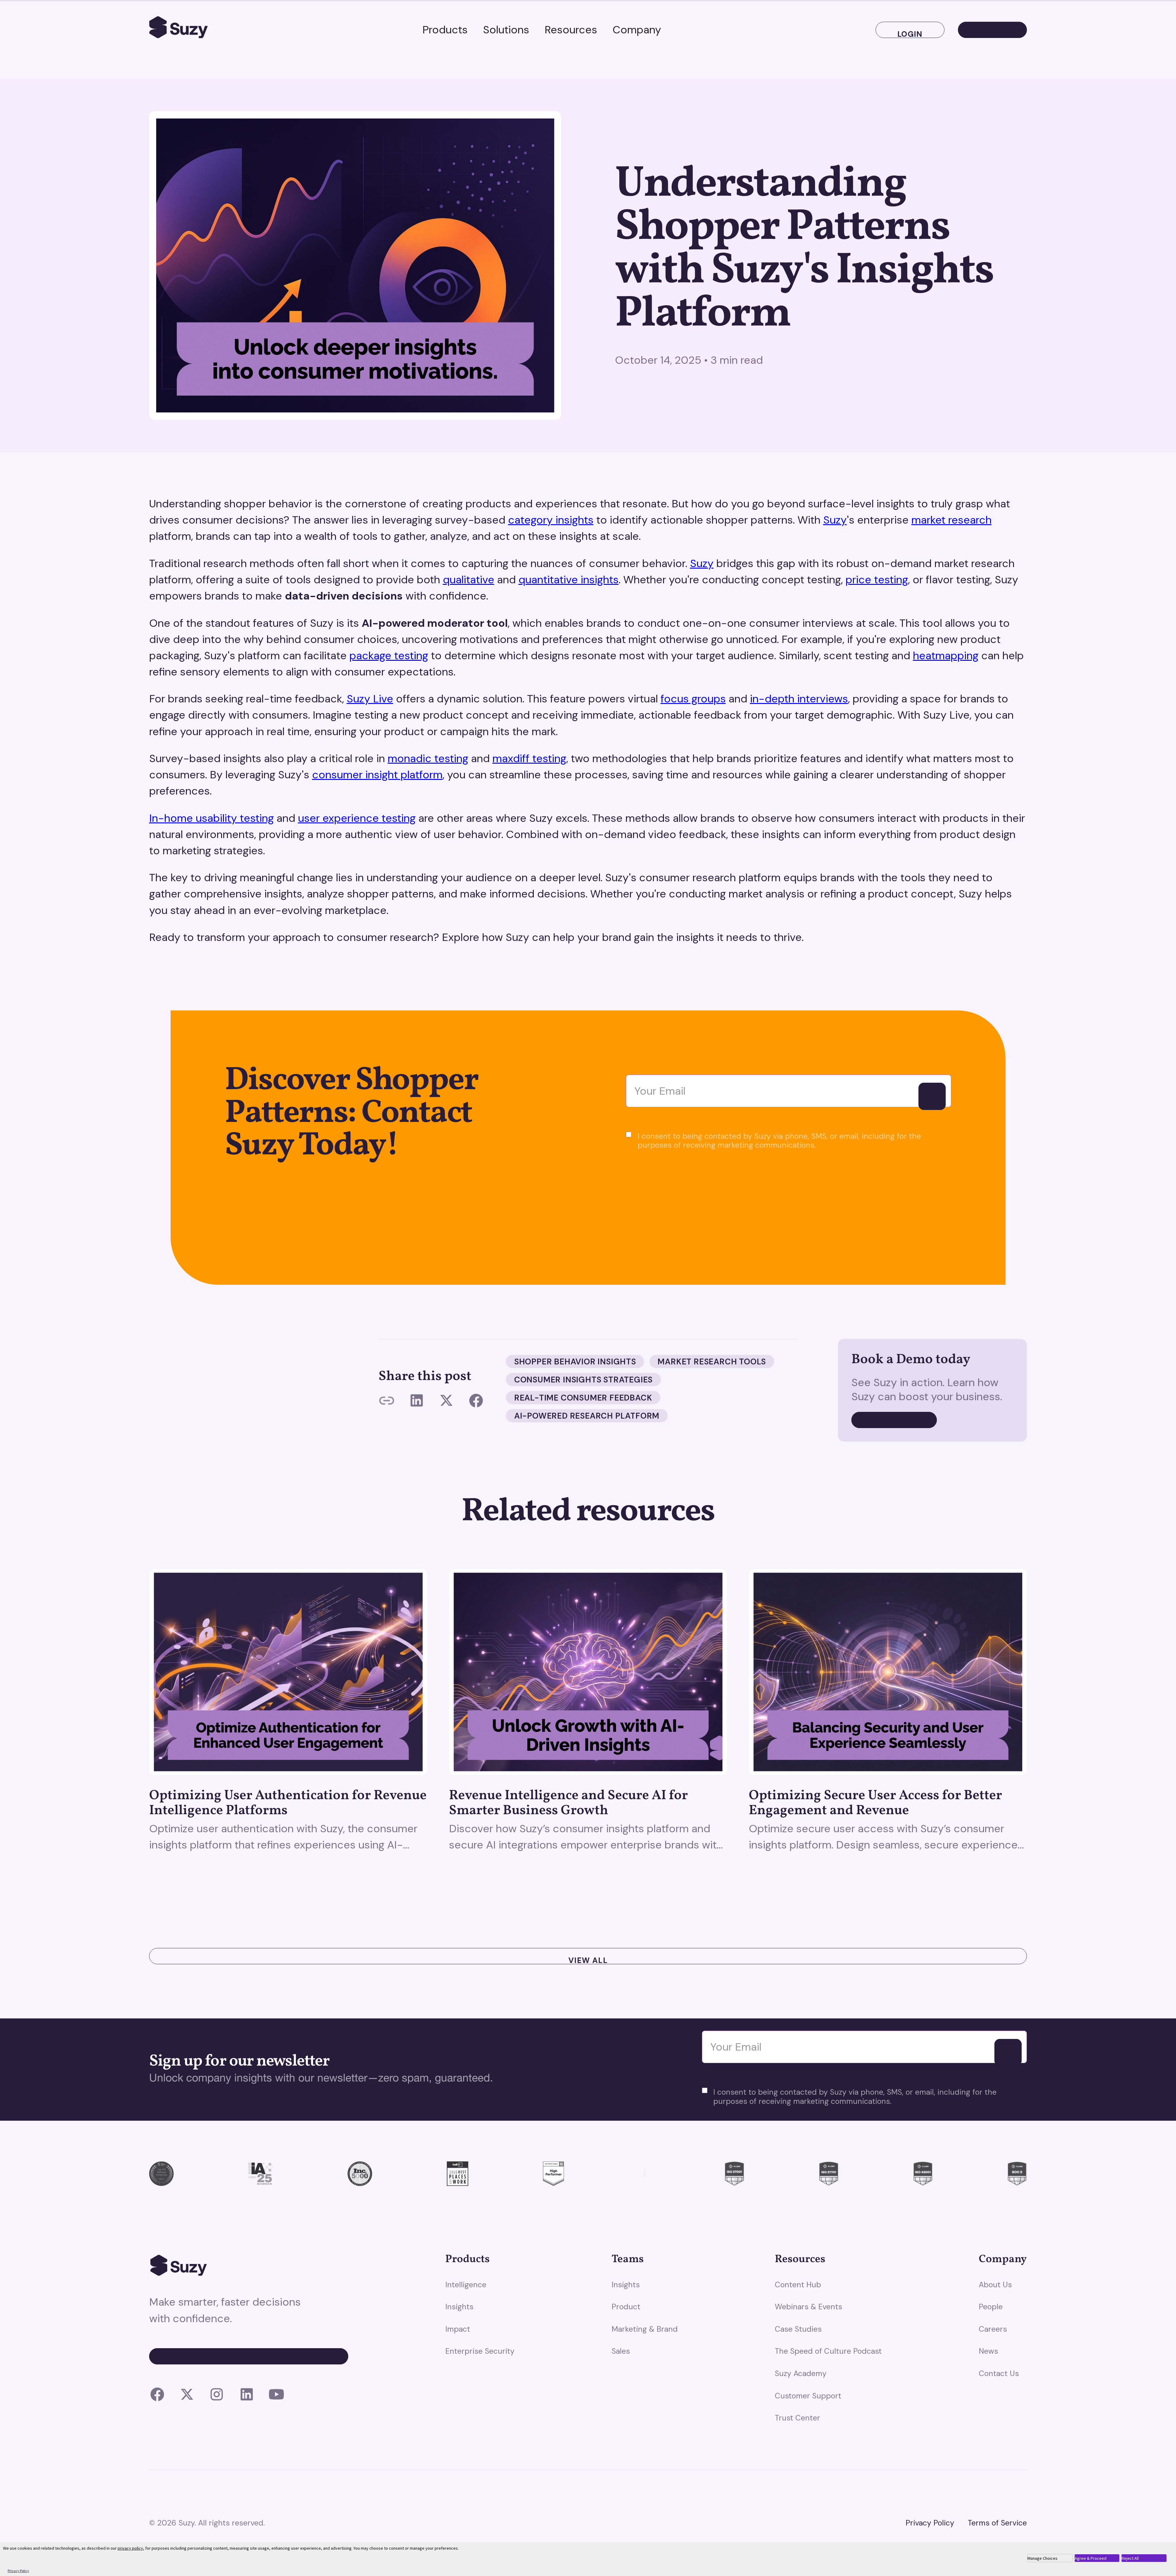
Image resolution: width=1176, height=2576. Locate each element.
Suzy (835, 520)
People (991, 2307)
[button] (445, 30)
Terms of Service (997, 2523)
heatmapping (946, 656)
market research (952, 520)
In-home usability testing (211, 818)
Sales (621, 2351)
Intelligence (466, 2285)
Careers (993, 2329)
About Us (995, 2285)
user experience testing (357, 818)
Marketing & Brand (645, 2329)
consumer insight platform (377, 775)
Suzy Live (370, 699)
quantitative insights (569, 580)
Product (626, 2307)
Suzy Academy (801, 2373)
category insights (551, 520)
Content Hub (798, 2285)
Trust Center (797, 2418)
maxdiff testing (529, 758)
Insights (459, 2307)
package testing (389, 656)
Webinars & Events (809, 2307)
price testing (877, 580)
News (988, 2351)
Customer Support (808, 2396)
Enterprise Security (480, 2351)
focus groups (693, 699)
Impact (458, 2329)
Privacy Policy (930, 2523)
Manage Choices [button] (1042, 2558)
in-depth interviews (799, 699)
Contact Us (999, 2373)
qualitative (469, 580)
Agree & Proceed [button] (1091, 2558)
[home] (179, 30)
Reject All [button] (1130, 2558)
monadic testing (428, 758)
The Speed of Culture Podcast (828, 2351)
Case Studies (798, 2329)
